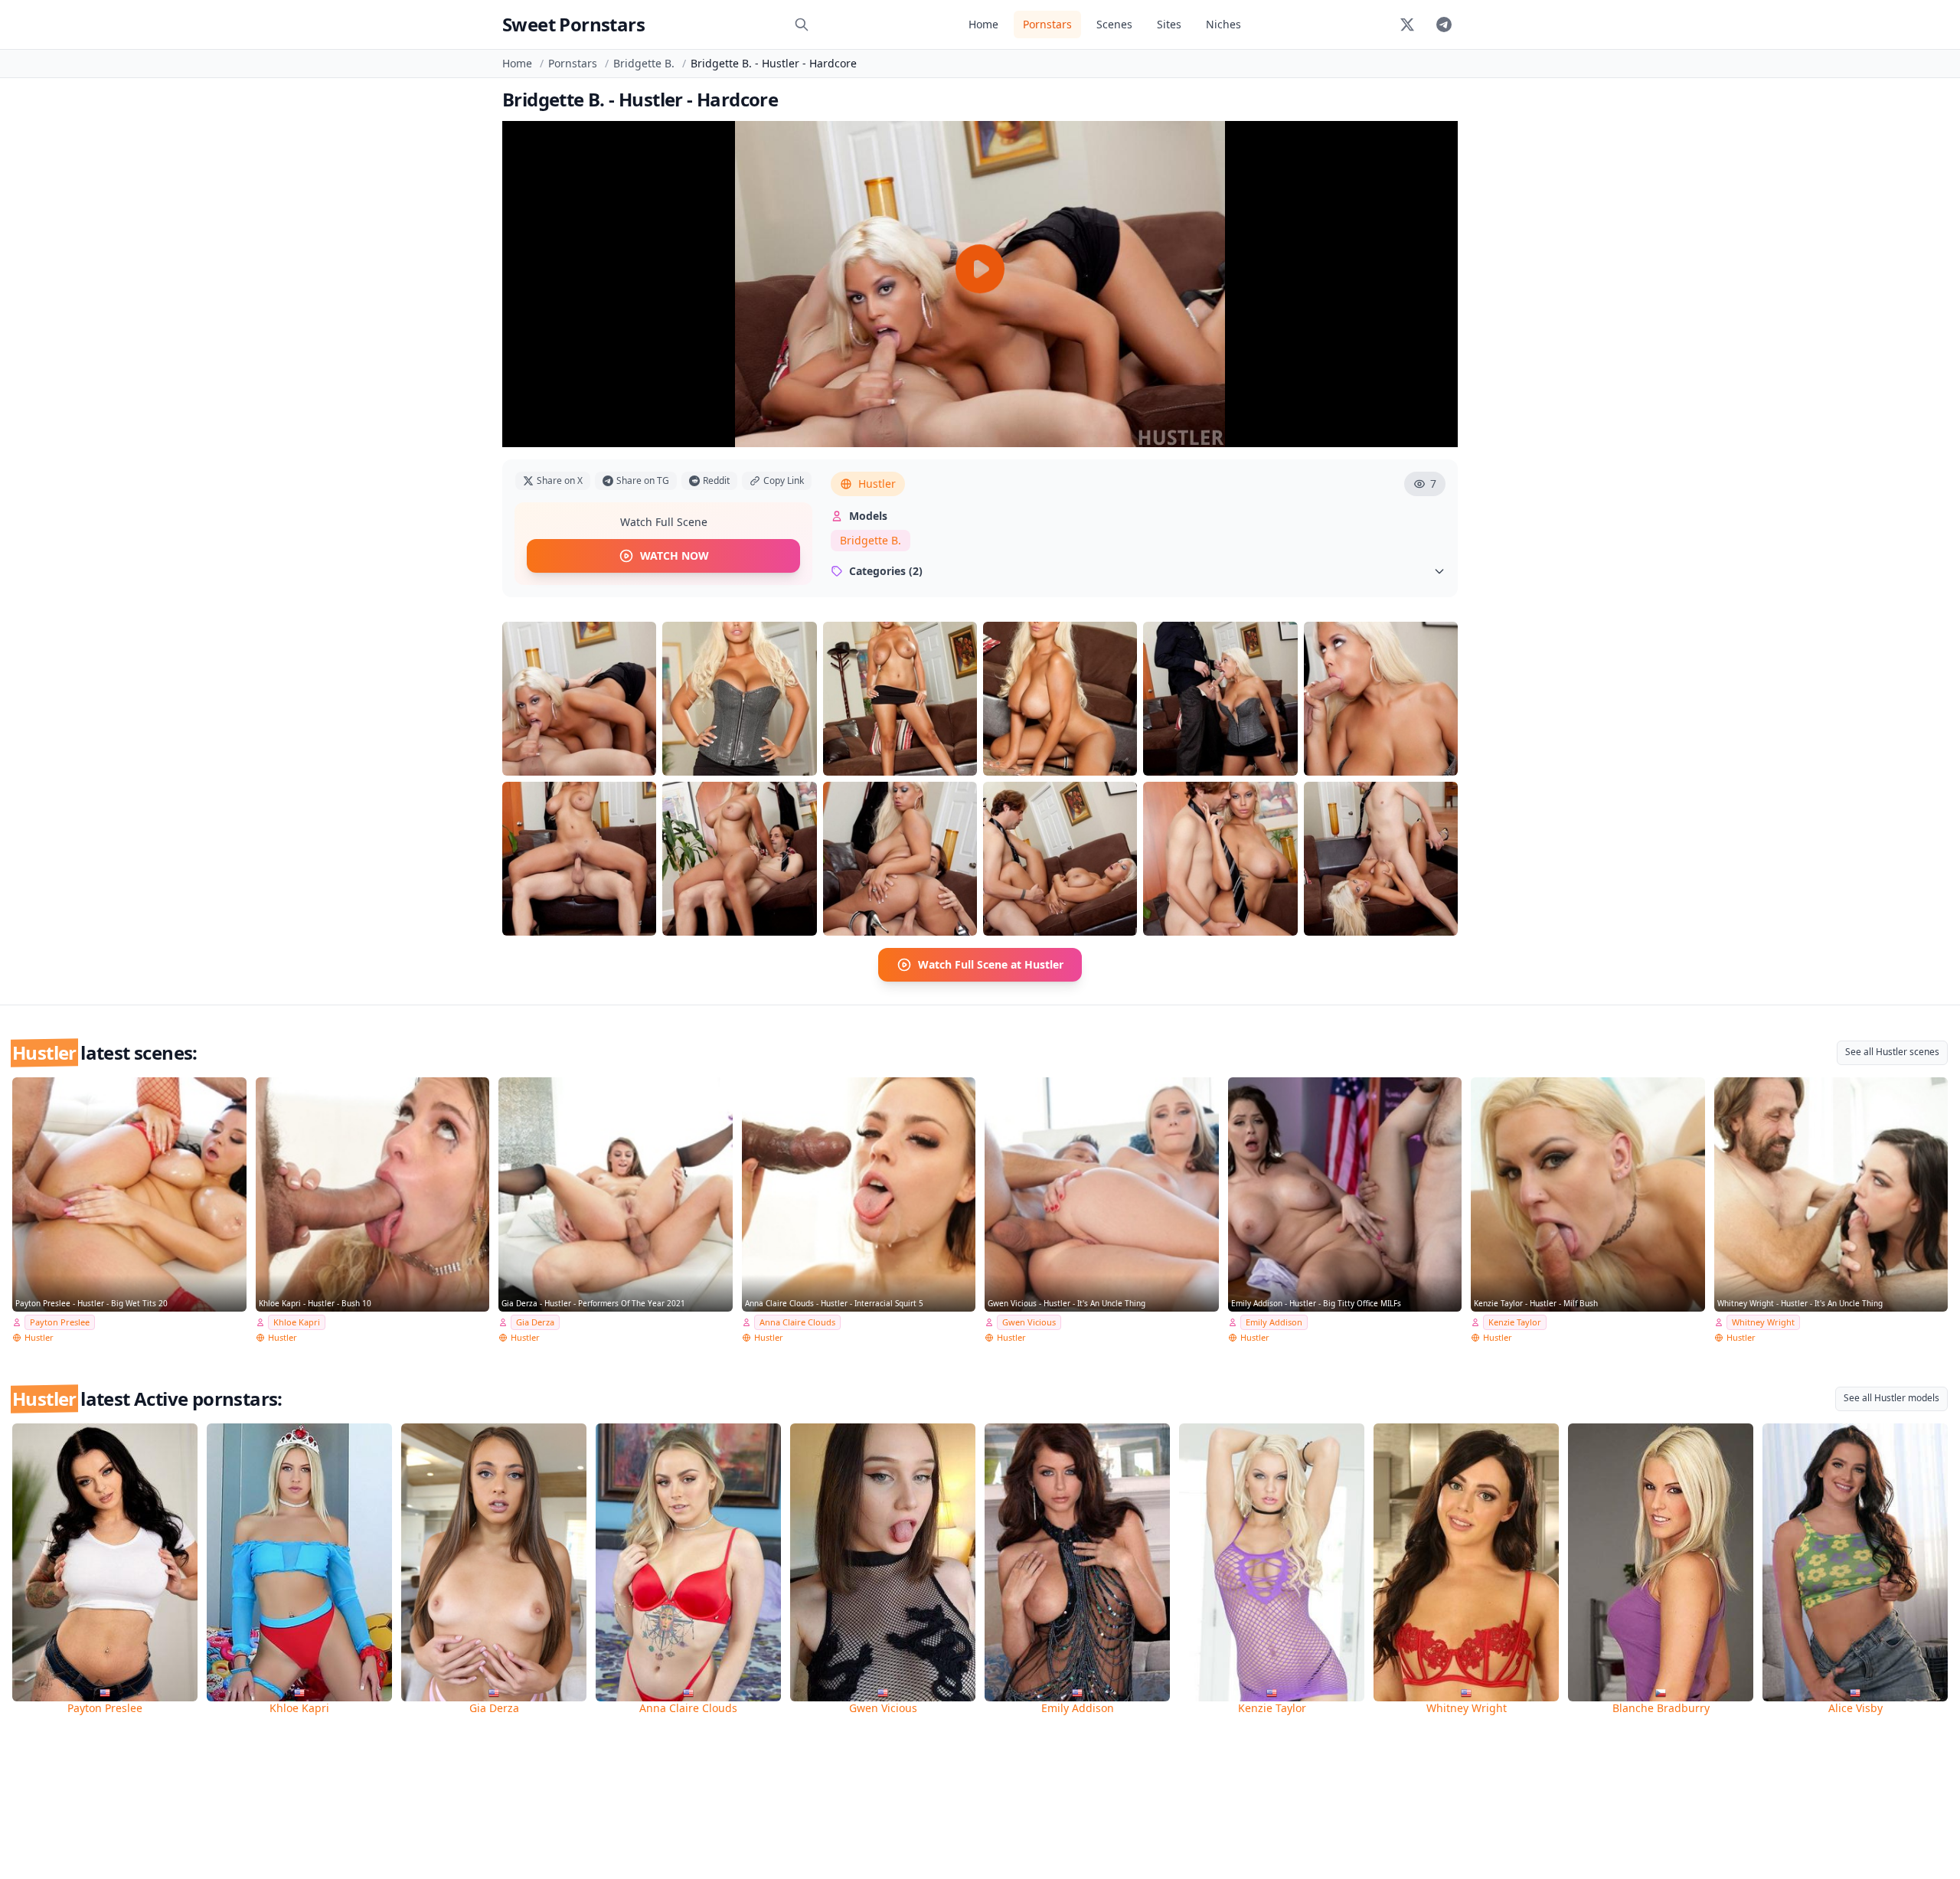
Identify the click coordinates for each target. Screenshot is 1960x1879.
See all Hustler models (1891, 1398)
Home (983, 24)
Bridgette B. (644, 63)
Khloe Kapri (297, 1322)
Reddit (716, 480)
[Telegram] (1444, 25)
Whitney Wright (1763, 1322)
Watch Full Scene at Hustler (991, 964)
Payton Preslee (60, 1322)
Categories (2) (886, 571)
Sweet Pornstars (573, 24)
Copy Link (784, 480)
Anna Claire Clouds (797, 1322)
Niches (1223, 24)
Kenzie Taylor (1515, 1322)
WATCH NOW (675, 556)
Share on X (560, 480)
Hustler (877, 484)
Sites (1169, 24)
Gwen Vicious (1029, 1322)
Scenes (1114, 24)
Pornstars (1047, 24)
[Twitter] (1407, 25)
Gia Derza (535, 1322)
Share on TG (643, 480)
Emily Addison (1274, 1322)
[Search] (802, 25)
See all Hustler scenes (1892, 1052)
